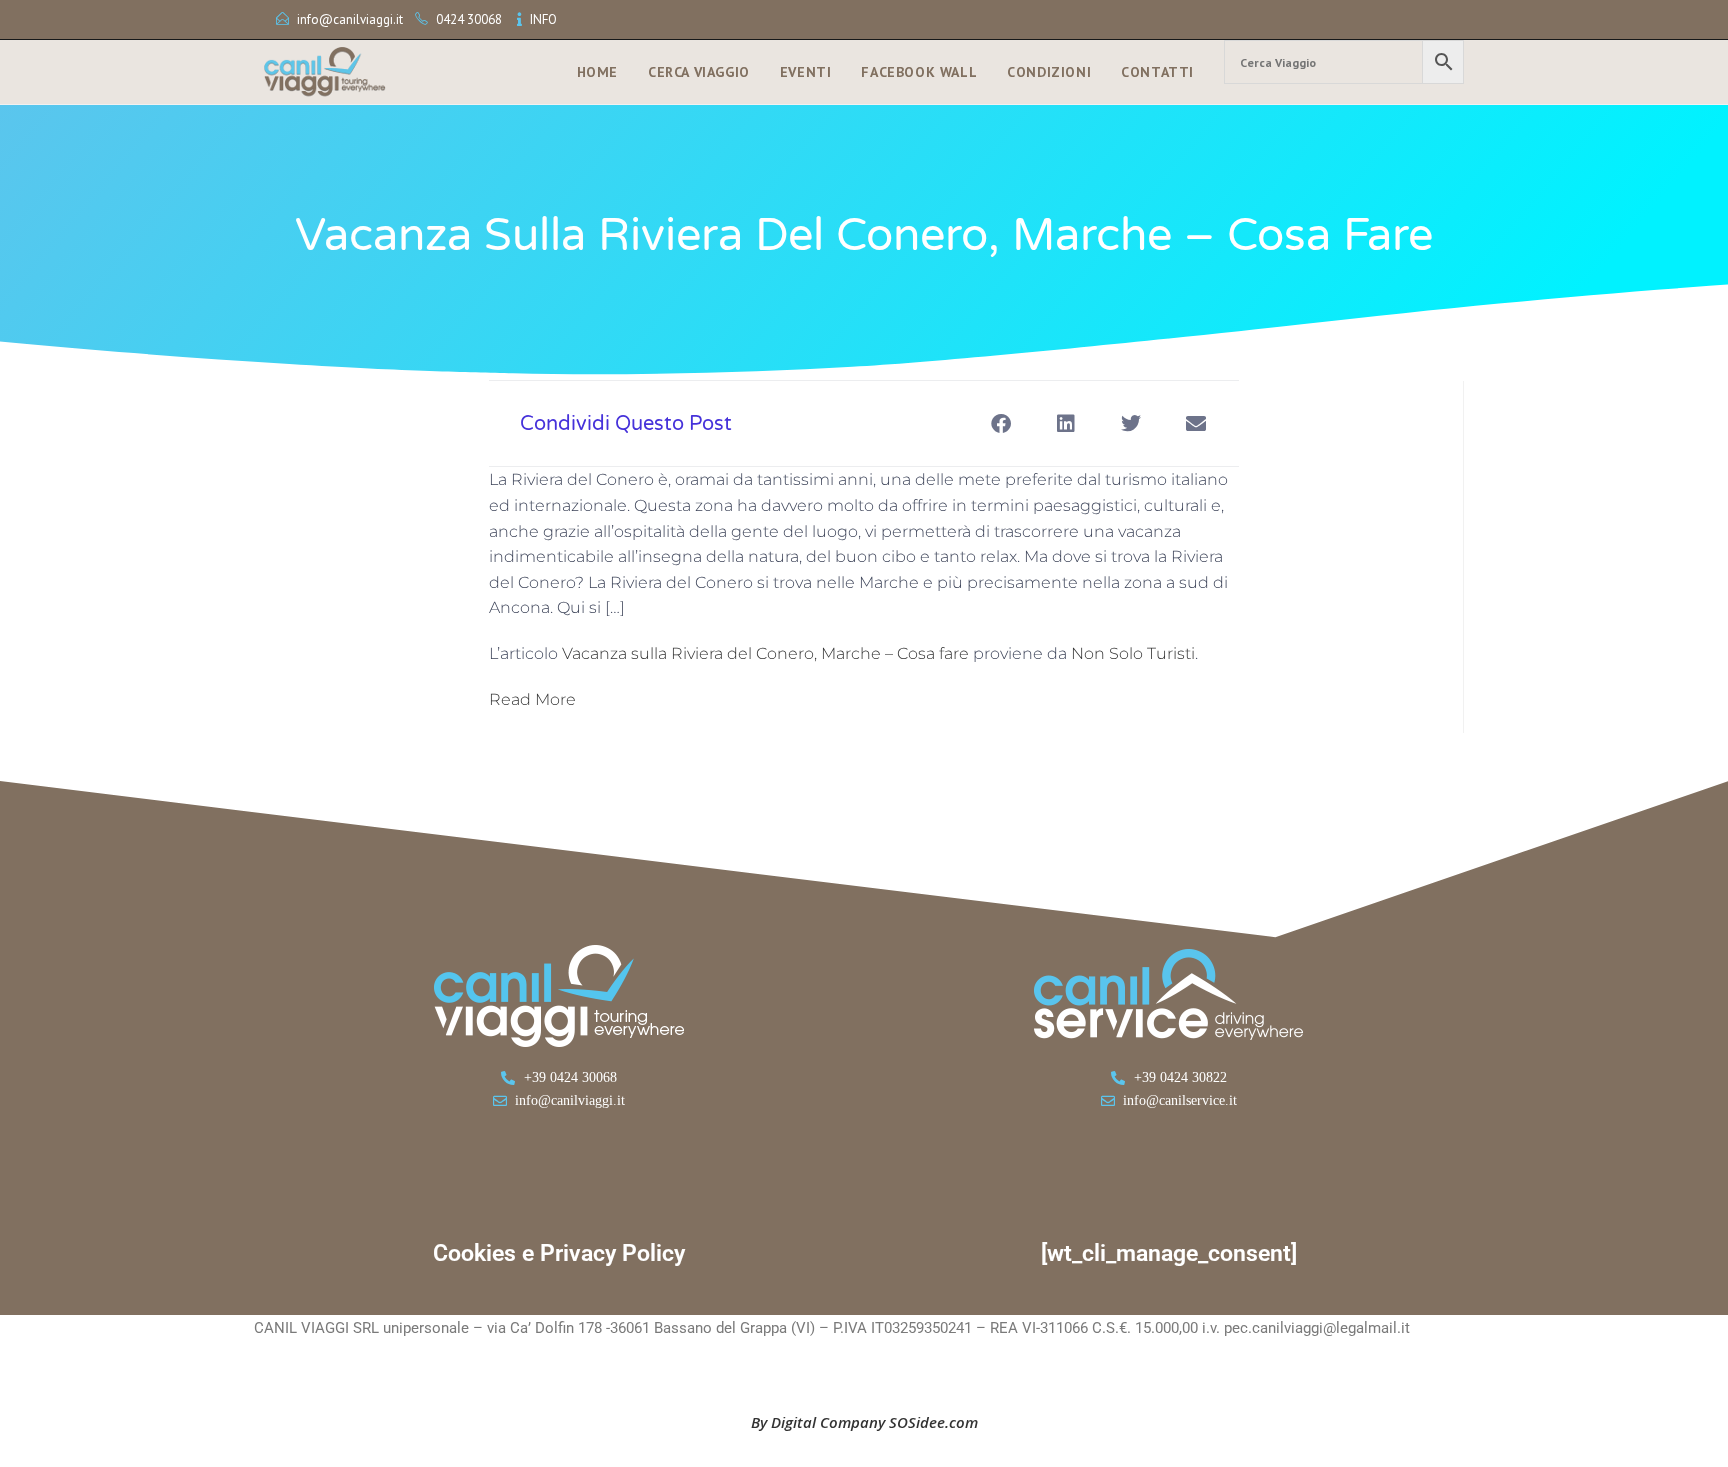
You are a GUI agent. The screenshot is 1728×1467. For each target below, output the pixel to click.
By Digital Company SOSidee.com (864, 1422)
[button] (1000, 423)
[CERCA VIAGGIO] (1344, 62)
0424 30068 (469, 19)
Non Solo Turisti (1133, 653)
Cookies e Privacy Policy (559, 1253)
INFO (543, 19)
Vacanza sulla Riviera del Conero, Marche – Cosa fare (765, 653)
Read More (532, 699)
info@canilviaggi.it (350, 19)
